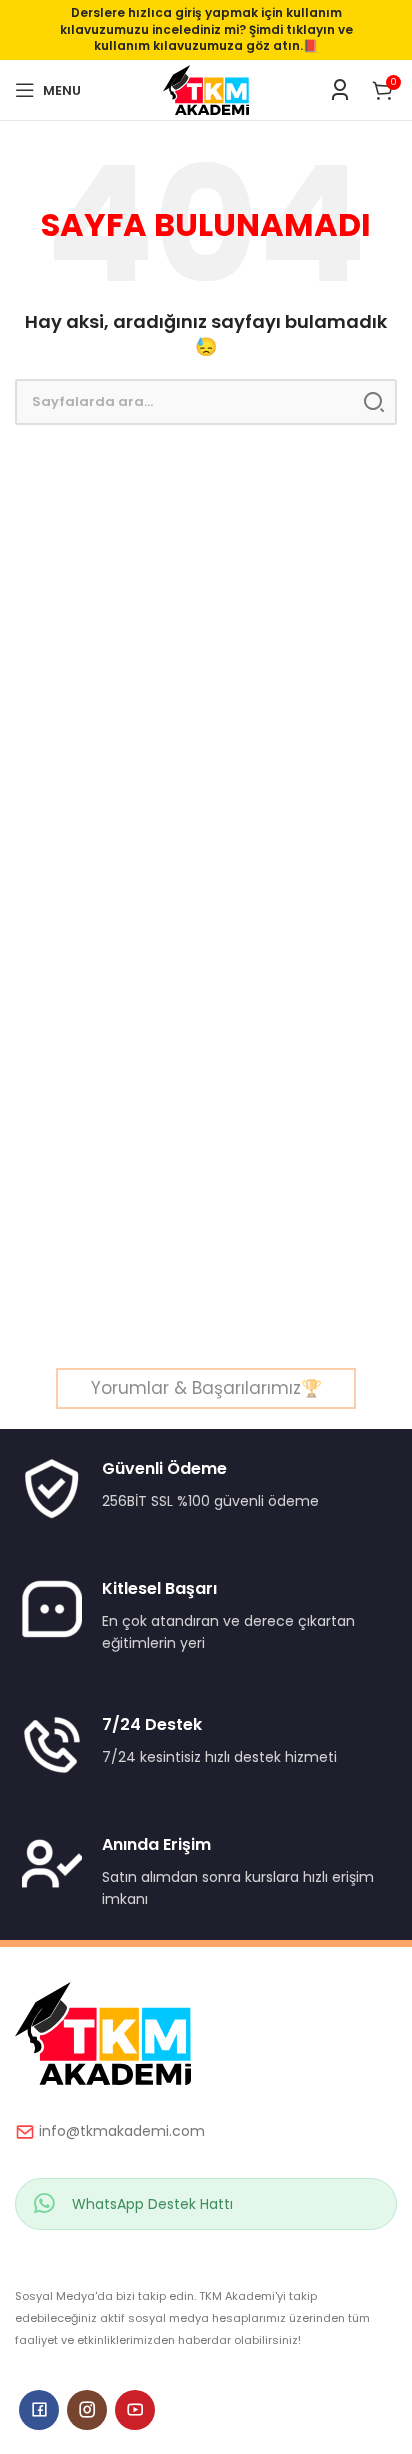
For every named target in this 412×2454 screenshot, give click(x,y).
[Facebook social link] (39, 2410)
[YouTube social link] (135, 2410)
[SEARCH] (374, 402)
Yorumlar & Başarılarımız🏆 (206, 1388)
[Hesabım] (340, 90)
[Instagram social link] (87, 2410)
